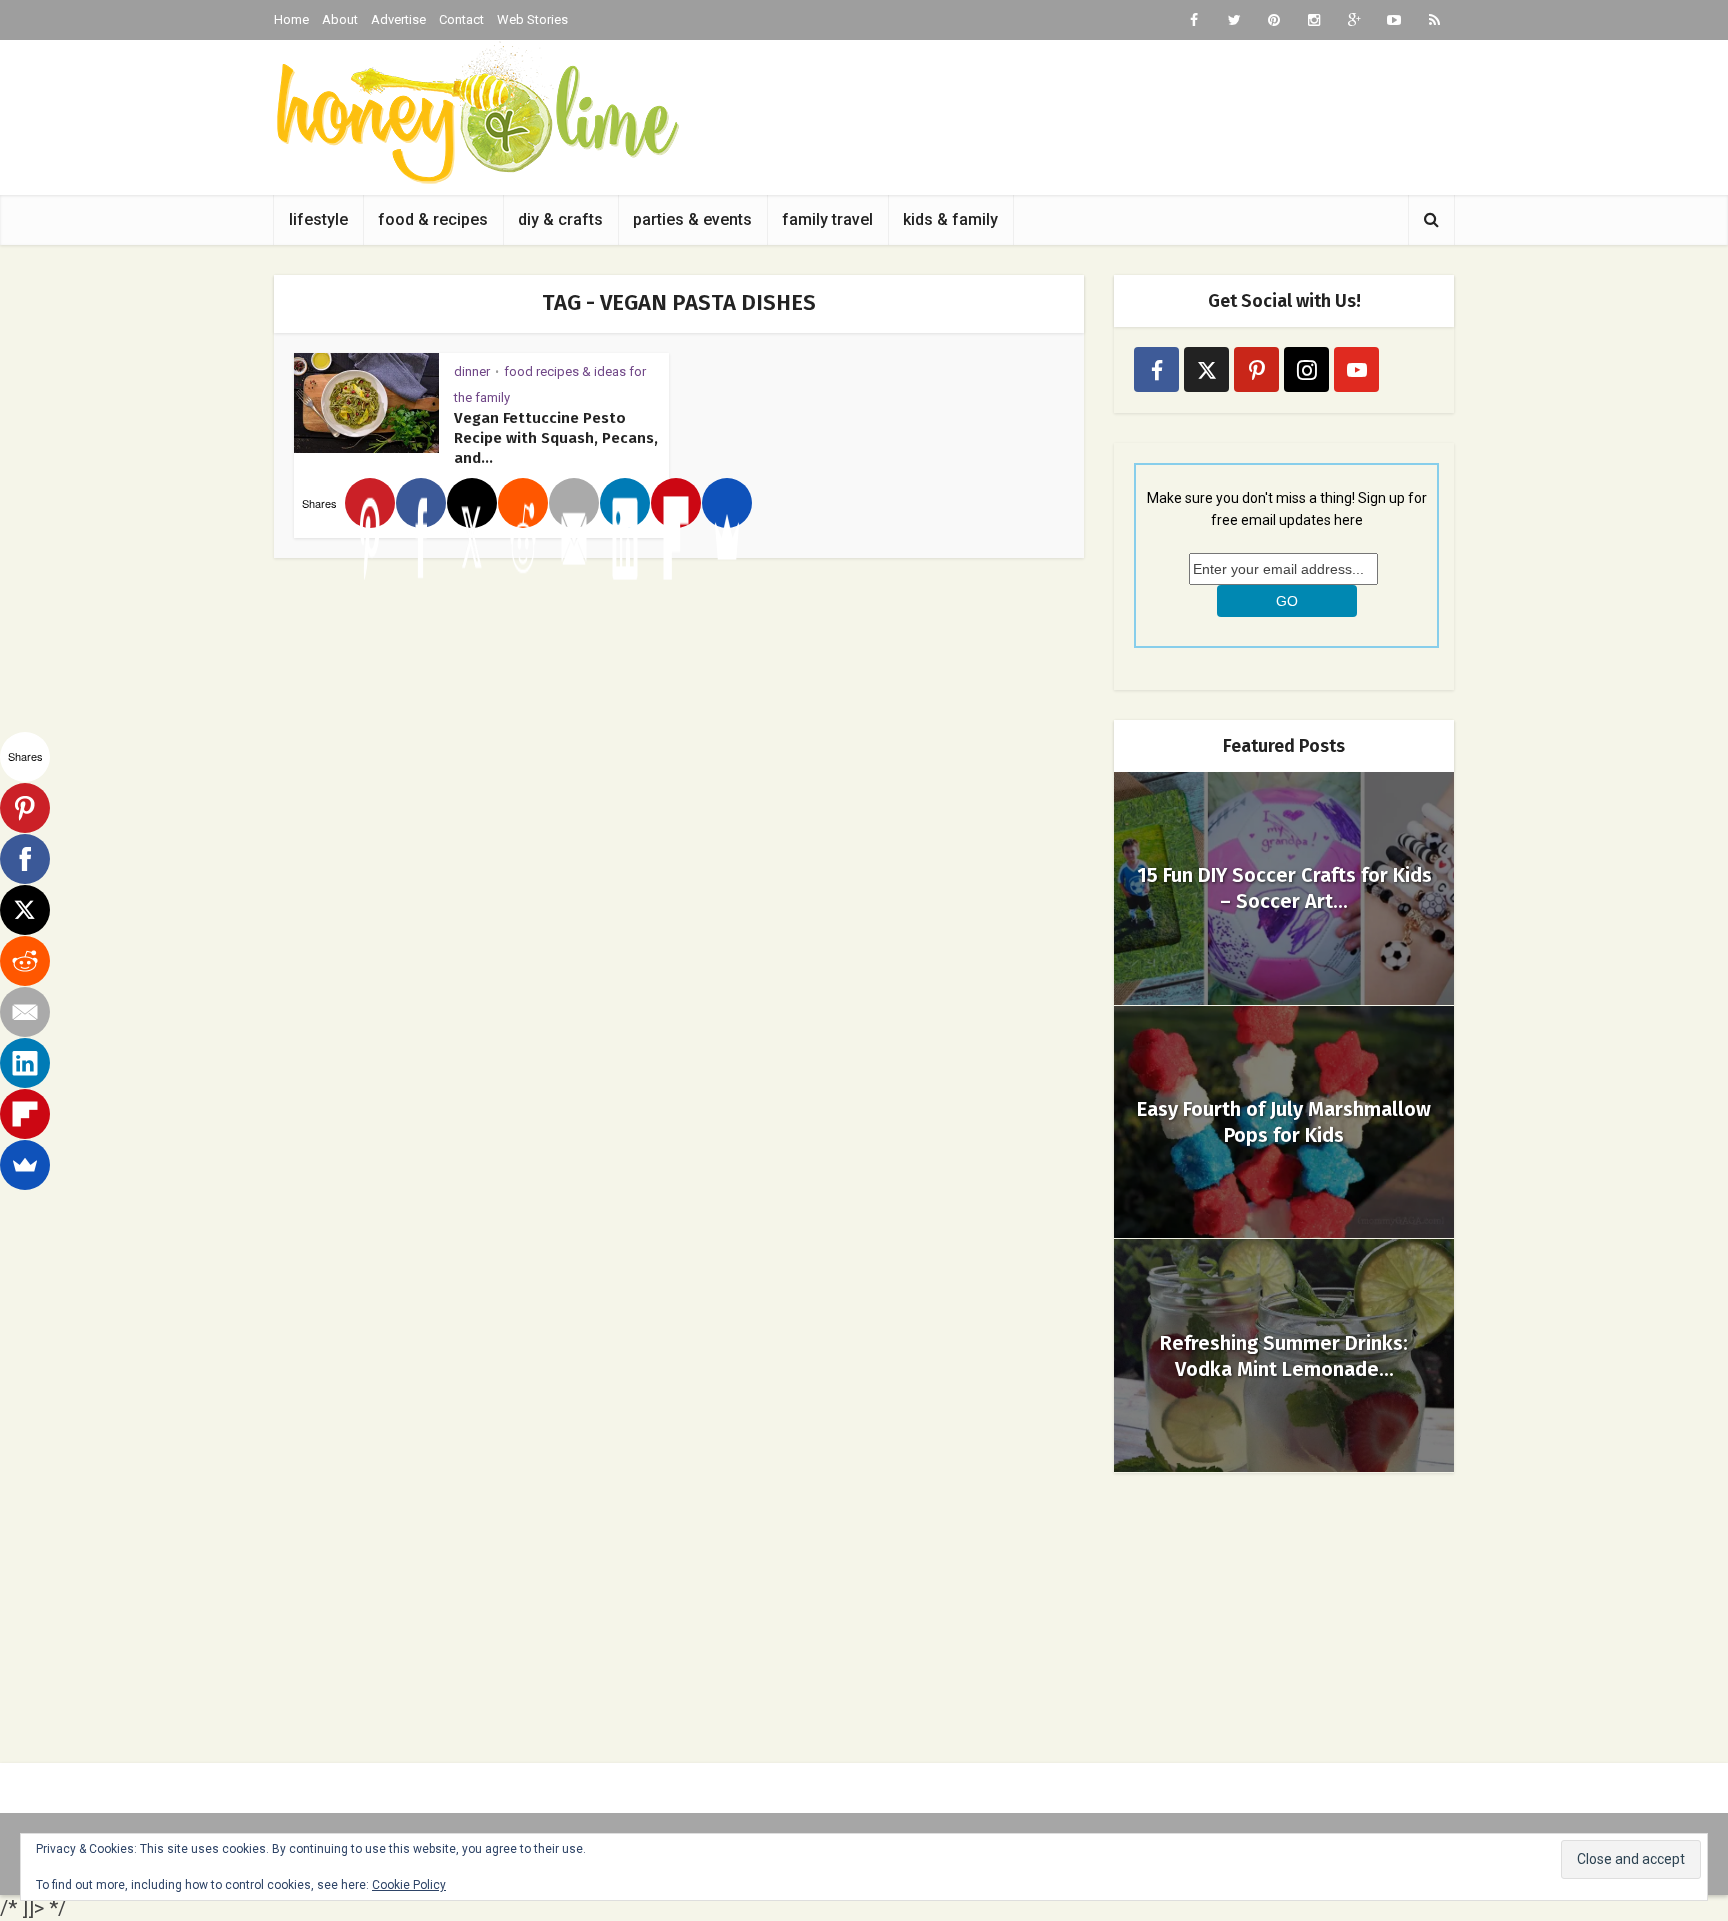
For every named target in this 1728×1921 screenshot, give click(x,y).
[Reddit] (523, 503)
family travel (827, 219)
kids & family (950, 219)
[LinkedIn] (625, 503)
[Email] (574, 503)
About (340, 19)
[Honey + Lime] (476, 112)
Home (291, 19)
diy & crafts (560, 219)
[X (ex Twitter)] (1206, 369)
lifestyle (318, 219)
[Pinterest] (370, 503)
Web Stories (532, 19)
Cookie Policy (409, 1885)
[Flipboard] (676, 503)
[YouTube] (1356, 369)
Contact (461, 19)
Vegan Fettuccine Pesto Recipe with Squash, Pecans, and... (556, 438)
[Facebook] (421, 503)
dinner (472, 371)
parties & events (692, 219)
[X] (472, 503)
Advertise (398, 19)
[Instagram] (1306, 369)
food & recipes (433, 219)
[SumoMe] (727, 503)
